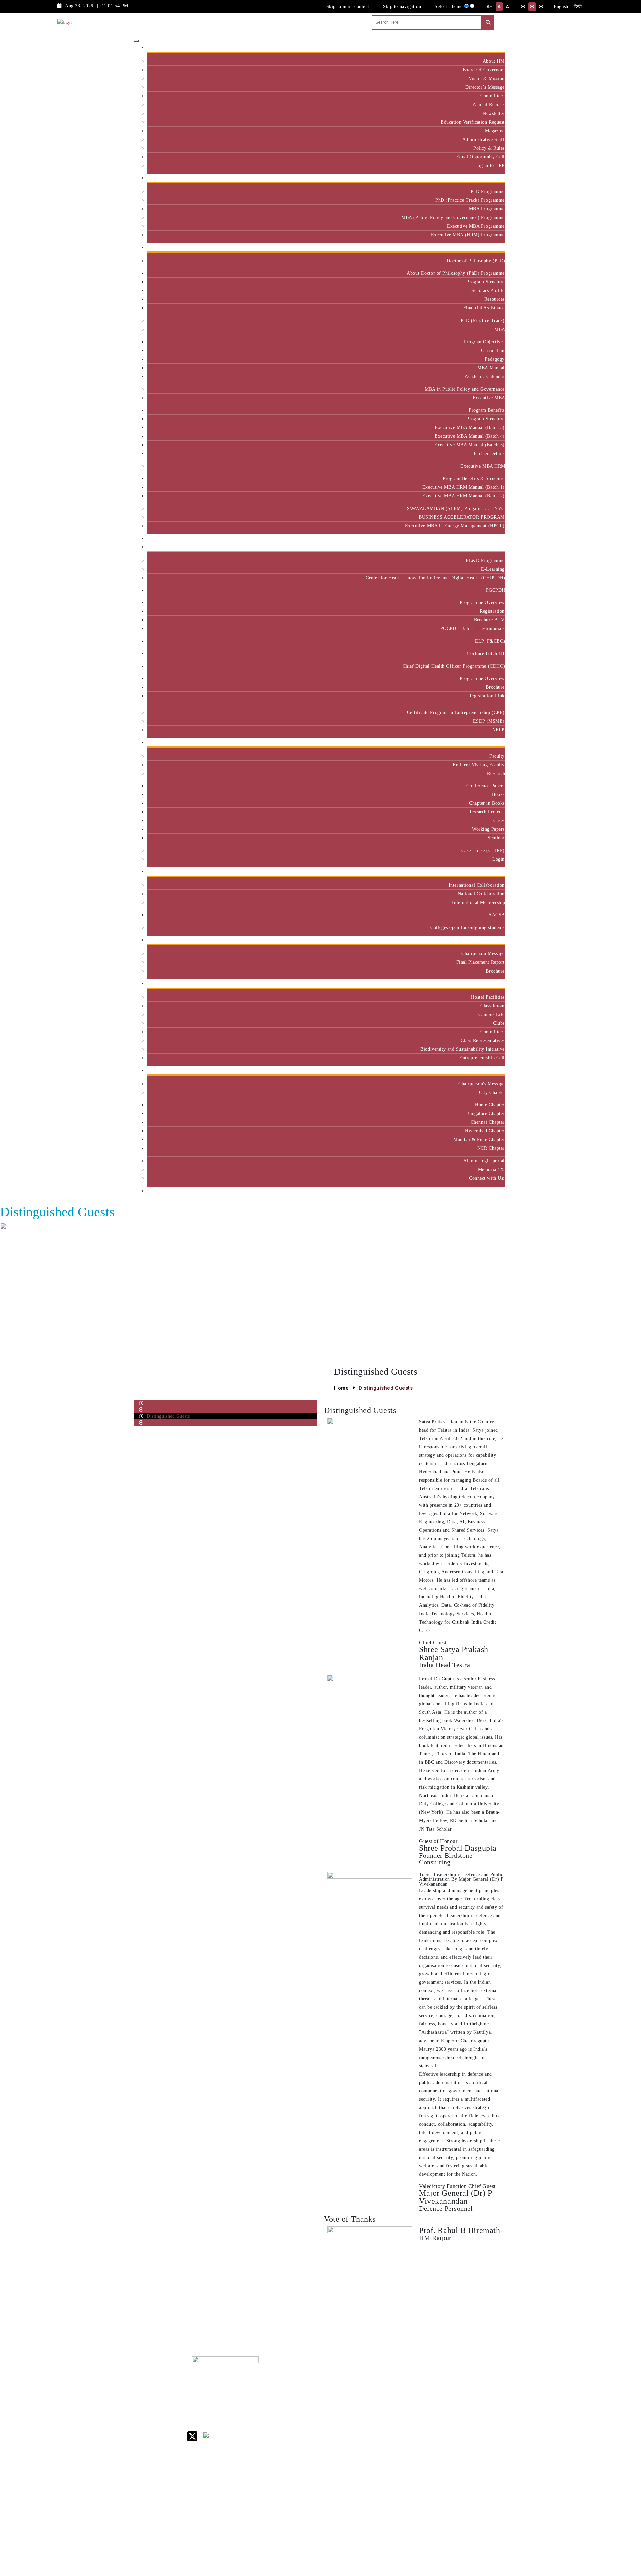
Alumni (494, 1070)
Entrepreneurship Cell (482, 1058)
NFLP (499, 730)
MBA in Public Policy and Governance (465, 389)
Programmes (489, 247)
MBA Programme (487, 209)
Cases (499, 820)
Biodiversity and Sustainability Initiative (463, 1049)
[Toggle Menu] (136, 41)
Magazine (495, 131)
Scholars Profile (488, 290)
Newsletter (494, 113)
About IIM (494, 61)
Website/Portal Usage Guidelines (432, 2537)
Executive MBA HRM (483, 466)
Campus (494, 983)
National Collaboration (481, 894)
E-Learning (493, 569)
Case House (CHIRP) (483, 850)
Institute (494, 48)
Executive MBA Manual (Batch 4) (470, 436)
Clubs (499, 1023)
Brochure (495, 687)
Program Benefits (487, 410)
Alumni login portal (484, 1161)
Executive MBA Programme (476, 226)
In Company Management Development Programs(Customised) (485, 2389)
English (561, 7)
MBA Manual (491, 368)
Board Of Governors (484, 70)
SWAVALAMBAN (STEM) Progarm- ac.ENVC (456, 508)
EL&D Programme (485, 560)
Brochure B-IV (489, 620)
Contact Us (385, 2383)
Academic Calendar (485, 376)
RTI (377, 2491)
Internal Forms (389, 2391)
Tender (380, 2499)
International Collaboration (477, 885)
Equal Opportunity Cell (481, 157)
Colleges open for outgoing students (468, 927)
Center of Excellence (480, 538)
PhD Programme (488, 191)
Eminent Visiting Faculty (479, 765)
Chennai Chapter (488, 1122)
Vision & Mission (487, 78)
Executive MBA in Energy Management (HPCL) (455, 526)
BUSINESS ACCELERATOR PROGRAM (462, 517)
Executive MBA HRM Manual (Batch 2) (464, 496)
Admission (491, 178)
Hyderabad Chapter (485, 1131)
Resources (495, 299)
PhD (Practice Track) (483, 320)
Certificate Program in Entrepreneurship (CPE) (456, 712)
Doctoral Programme (431, 2408)
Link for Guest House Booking (389, 2462)
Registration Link (487, 696)
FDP (470, 2425)
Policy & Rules (489, 148)
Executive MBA (489, 398)
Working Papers (488, 829)
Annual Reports (489, 104)
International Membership (478, 902)
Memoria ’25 (491, 1169)
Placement (492, 940)
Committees (493, 96)
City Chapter (492, 1092)
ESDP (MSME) (489, 721)
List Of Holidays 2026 (391, 2425)
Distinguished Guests (168, 1416)
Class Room (493, 1006)
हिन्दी (578, 7)
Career (380, 2374)
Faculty (497, 756)
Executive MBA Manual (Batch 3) (470, 427)
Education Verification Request (473, 122)
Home (341, 1388)
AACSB (497, 915)
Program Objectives (484, 342)
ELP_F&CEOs (490, 641)
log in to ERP (491, 165)
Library (381, 2414)
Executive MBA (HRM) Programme (468, 235)
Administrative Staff (484, 139)
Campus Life (492, 1014)
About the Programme (169, 1403)
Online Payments (391, 2473)
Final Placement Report (481, 962)
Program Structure (486, 282)
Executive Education (481, 547)
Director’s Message (485, 87)
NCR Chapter (491, 1148)
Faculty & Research (482, 742)
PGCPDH (495, 590)
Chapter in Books (487, 803)
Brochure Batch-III (485, 653)
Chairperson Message (483, 953)
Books (498, 794)
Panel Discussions (165, 1422)
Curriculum (493, 350)
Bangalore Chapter (486, 1113)
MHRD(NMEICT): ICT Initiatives (393, 2439)
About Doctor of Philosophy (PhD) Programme (456, 273)
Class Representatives (483, 1040)
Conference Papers (486, 786)
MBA (500, 329)
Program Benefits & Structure (474, 478)
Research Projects (487, 812)
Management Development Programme (479, 2411)
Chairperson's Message (482, 1084)
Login (499, 859)
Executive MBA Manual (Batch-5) (470, 445)
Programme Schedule (168, 1409)
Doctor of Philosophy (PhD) (476, 261)
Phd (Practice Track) (433, 2394)
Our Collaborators (483, 872)
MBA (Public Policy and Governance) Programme (453, 217)
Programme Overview (482, 602)
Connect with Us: (487, 1178)
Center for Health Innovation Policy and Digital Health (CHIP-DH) (435, 578)
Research (496, 773)
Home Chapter (490, 1105)
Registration (492, 611)
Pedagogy (495, 359)
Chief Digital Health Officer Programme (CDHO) (454, 666)
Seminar (496, 838)
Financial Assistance (484, 308)
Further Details (489, 453)
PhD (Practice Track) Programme (470, 200)
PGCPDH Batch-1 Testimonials (473, 628)
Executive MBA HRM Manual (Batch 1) (464, 487)
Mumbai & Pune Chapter (479, 1139)
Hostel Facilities (488, 997)
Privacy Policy (388, 2482)
